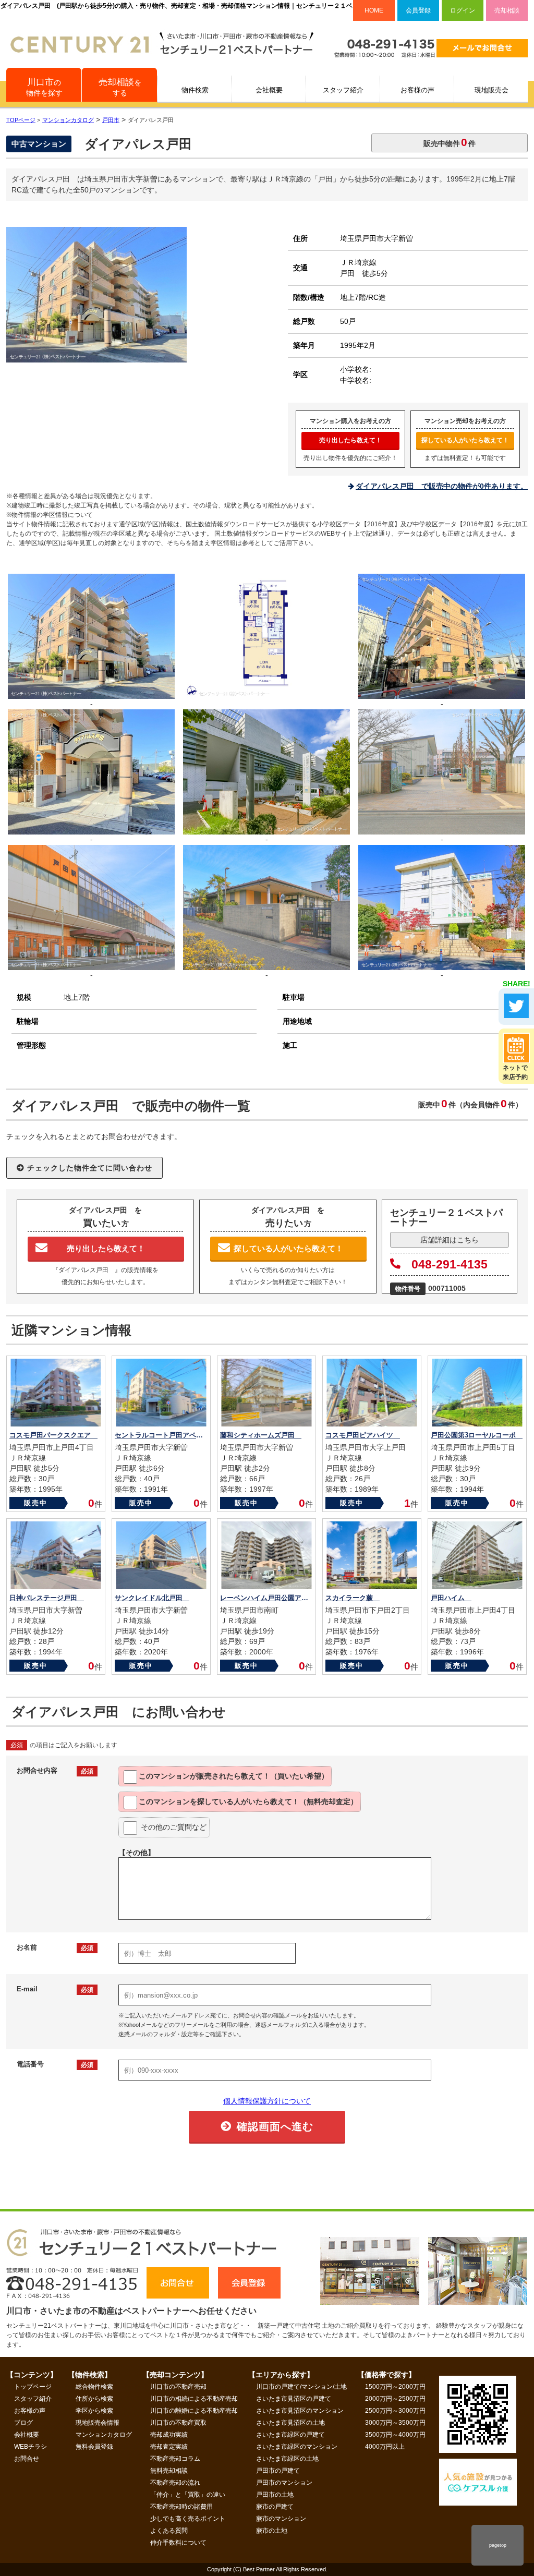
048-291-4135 (450, 1264)
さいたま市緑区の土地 (287, 2459)
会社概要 (269, 90)
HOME (374, 10)
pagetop (498, 2545)
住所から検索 (94, 2399)
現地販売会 (491, 90)
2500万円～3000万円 (395, 2411)
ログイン (463, 10)
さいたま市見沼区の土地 (290, 2423)
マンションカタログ (104, 2435)
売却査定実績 (169, 2447)
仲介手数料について (178, 2543)
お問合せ (27, 2459)
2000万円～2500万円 (395, 2399)
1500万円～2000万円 (395, 2387)
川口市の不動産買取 (178, 2423)
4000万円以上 (385, 2447)
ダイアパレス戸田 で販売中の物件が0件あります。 (442, 486)
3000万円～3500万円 (395, 2423)
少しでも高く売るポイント (188, 2519)
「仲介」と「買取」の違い (188, 2495)
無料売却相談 (169, 2471)
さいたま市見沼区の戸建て (294, 2399)
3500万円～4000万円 (395, 2435)
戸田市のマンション (284, 2483)
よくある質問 (169, 2531)
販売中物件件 (450, 142)
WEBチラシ (31, 2447)
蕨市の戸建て (275, 2507)
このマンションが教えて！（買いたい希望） (234, 1776)
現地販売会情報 (98, 2423)
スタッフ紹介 (343, 90)
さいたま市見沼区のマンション (300, 2411)
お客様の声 (417, 90)
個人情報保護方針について (267, 2101)
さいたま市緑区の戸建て (290, 2435)
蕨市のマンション (281, 2519)
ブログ (23, 2423)
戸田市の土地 (275, 2495)
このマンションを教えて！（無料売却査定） (248, 1801)
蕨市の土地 (272, 2531)
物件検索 (195, 90)
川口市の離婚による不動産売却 (194, 2411)
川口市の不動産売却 (178, 2387)
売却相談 (507, 10)
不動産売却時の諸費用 (181, 2507)
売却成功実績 (169, 2435)
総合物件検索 (94, 2387)
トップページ (33, 2387)
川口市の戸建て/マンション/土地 (301, 2387)
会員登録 (418, 10)
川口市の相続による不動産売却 (194, 2399)
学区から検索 (94, 2411)
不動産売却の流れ (175, 2483)
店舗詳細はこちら (450, 1240)
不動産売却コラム (175, 2459)
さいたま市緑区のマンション (297, 2447)
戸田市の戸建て (278, 2471)
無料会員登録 (94, 2447)
